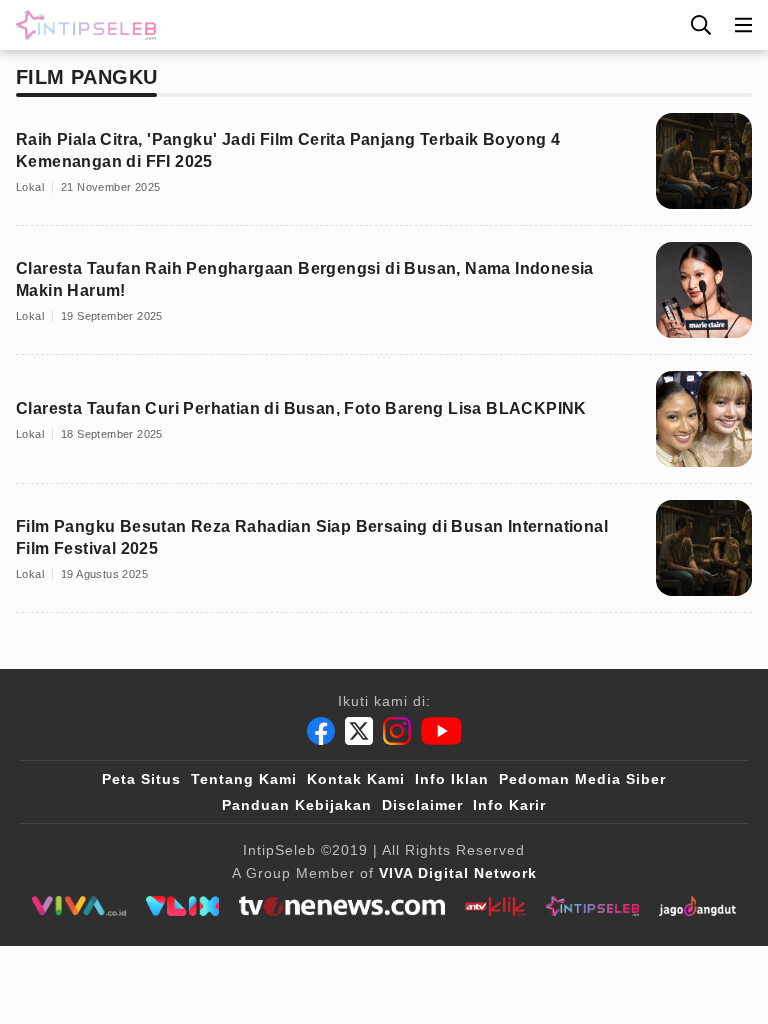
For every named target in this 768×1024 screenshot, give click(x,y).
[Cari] (701, 25)
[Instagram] (397, 731)
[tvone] (341, 906)
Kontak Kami (356, 779)
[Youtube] (441, 731)
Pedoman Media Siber (582, 779)
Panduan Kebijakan (297, 805)
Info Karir (509, 805)
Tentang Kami (244, 779)
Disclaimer (422, 805)
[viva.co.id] (78, 906)
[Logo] (82, 25)
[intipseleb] (592, 906)
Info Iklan (452, 779)
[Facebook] (321, 731)
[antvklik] (495, 906)
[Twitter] (359, 731)
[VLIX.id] (183, 906)
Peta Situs (141, 779)
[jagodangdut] (697, 906)
